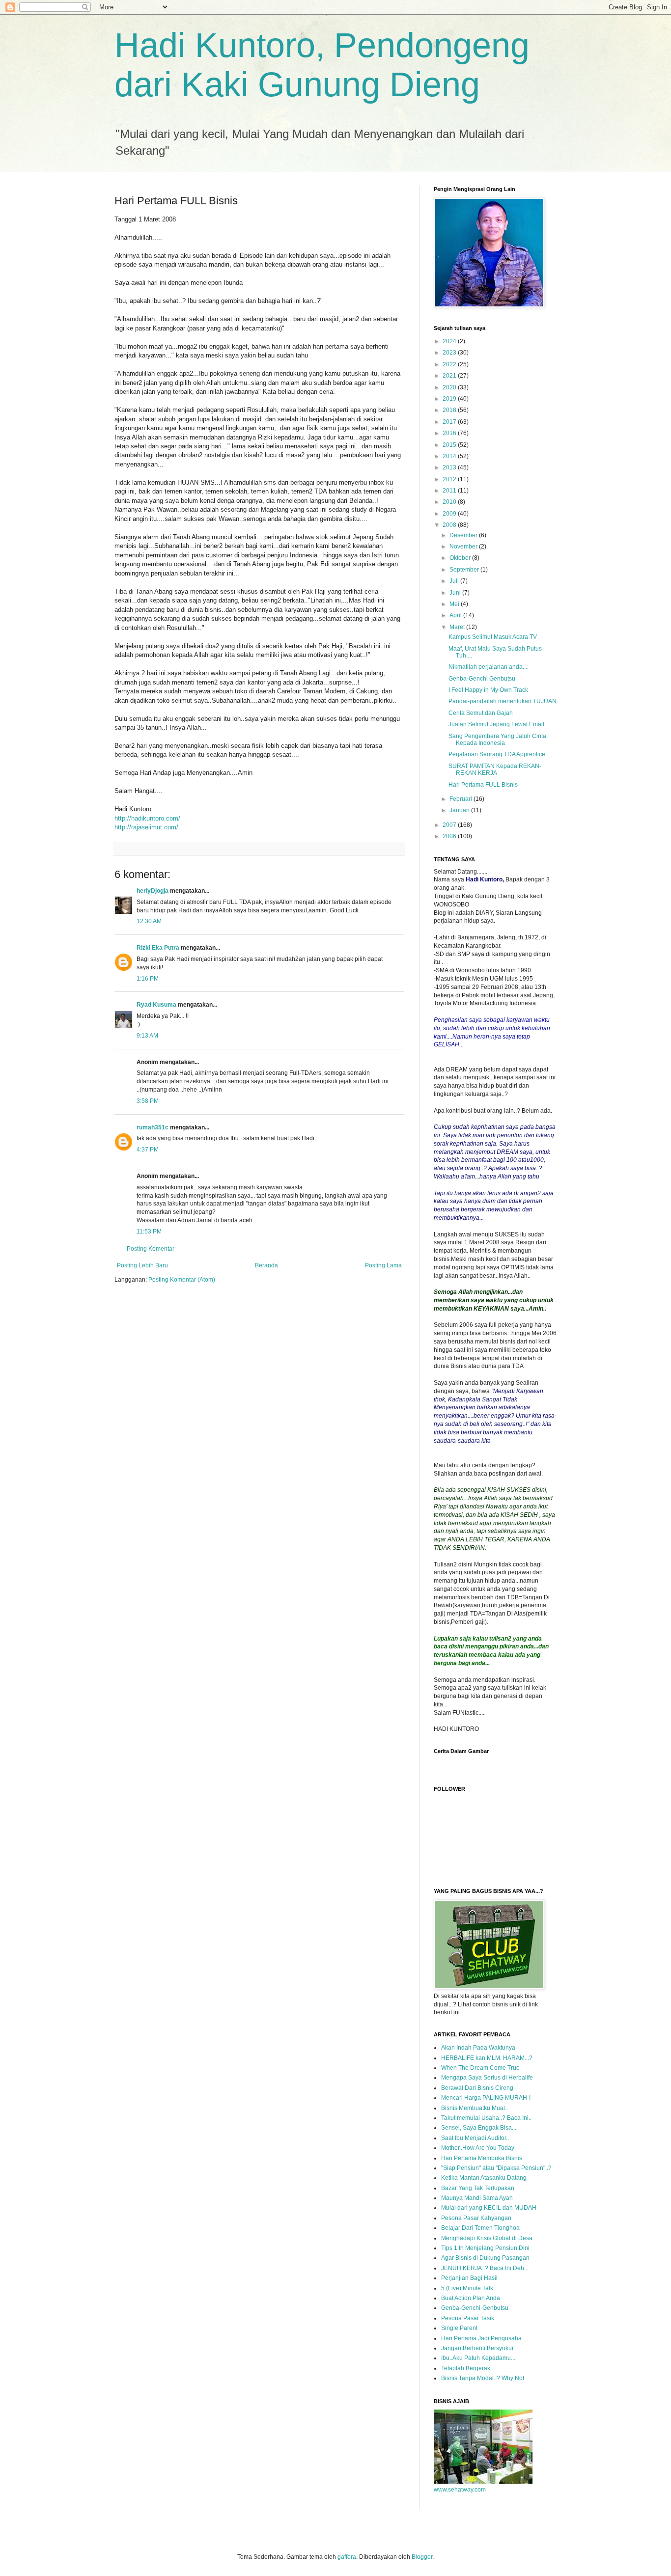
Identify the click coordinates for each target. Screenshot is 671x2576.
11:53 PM (149, 1232)
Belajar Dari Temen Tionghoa (480, 2228)
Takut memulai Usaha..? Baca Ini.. (486, 2118)
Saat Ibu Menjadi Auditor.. (475, 2138)
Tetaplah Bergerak (466, 2368)
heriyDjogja (153, 891)
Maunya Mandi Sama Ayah (477, 2198)
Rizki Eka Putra (158, 948)
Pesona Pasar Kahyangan (476, 2218)
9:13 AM (147, 1036)
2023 (450, 353)
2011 (450, 491)
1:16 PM (148, 979)
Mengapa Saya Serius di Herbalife (487, 2078)
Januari (460, 810)
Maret (458, 627)
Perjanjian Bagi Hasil (469, 2278)
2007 (450, 825)
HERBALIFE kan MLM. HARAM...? (487, 2058)
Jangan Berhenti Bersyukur (477, 2348)
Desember (464, 535)
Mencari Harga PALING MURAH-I (486, 2098)
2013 (450, 467)
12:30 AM (149, 921)
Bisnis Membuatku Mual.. (475, 2108)
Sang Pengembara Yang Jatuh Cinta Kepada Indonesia (497, 740)
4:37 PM (148, 1150)
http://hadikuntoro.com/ (147, 818)
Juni (456, 593)
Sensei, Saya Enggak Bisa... (479, 2128)
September (465, 570)
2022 (450, 364)
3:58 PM (148, 1101)
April (456, 615)
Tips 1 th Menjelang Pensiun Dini (485, 2248)
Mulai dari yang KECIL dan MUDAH (489, 2208)
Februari (461, 799)
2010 (450, 502)
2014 (450, 456)
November (464, 547)
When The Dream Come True (480, 2068)
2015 (450, 445)
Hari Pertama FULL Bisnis (483, 785)
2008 (450, 525)
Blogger (422, 2557)
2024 (450, 341)
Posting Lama (383, 1265)
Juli (455, 581)
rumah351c (153, 1127)
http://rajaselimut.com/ (146, 827)
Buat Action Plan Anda (471, 2298)
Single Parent (459, 2328)
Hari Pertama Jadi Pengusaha (481, 2338)
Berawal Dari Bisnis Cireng (477, 2088)
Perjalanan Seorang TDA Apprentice (497, 754)
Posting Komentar (151, 1249)
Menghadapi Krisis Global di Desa (487, 2238)
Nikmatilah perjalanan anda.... (489, 667)
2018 (450, 410)
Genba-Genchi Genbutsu (482, 679)
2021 (450, 376)
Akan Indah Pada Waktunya (478, 2048)
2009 (450, 514)
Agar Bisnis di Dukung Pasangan (485, 2258)
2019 (450, 399)
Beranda (266, 1265)
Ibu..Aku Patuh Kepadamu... (478, 2358)
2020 (450, 387)
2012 (450, 479)
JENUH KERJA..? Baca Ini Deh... (485, 2268)
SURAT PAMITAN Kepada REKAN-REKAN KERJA (495, 769)
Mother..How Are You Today (478, 2148)
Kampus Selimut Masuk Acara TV (493, 637)
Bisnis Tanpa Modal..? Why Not (483, 2378)
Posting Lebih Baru (142, 1265)
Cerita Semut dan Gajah (481, 713)
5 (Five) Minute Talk (467, 2288)
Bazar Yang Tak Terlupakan (478, 2188)
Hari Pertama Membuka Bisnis (482, 2158)
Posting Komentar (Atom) (182, 1280)
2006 (450, 836)
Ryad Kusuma (156, 1005)
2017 (450, 422)
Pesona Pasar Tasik (468, 2318)
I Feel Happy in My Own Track (488, 690)
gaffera (347, 2557)
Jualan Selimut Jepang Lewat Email (496, 724)
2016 (450, 433)
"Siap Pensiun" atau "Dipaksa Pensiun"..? (496, 2168)
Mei (455, 604)
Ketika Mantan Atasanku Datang (484, 2178)
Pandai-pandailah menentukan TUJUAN (503, 701)
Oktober (461, 558)
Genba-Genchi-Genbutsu (475, 2308)
